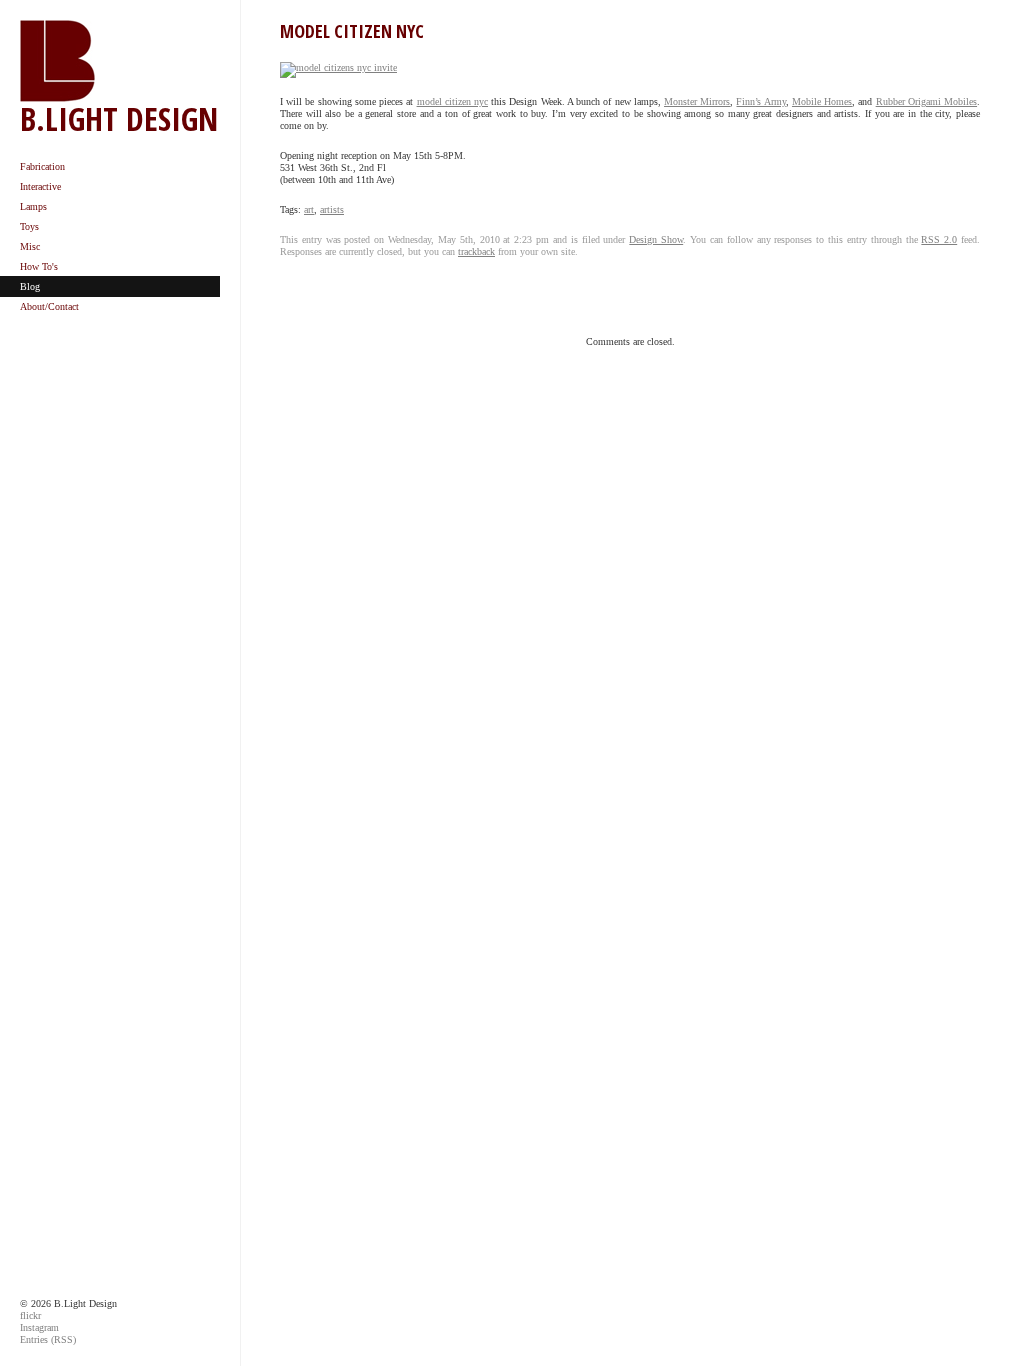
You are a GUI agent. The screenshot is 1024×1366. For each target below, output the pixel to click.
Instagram (39, 1327)
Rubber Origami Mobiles (926, 101)
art (309, 209)
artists (332, 209)
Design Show (656, 239)
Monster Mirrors (697, 101)
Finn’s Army (760, 101)
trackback (476, 251)
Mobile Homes (822, 101)
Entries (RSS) (48, 1339)
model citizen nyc (452, 101)
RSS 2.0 (939, 239)
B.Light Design (119, 118)
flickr (30, 1315)
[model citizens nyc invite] (338, 71)
